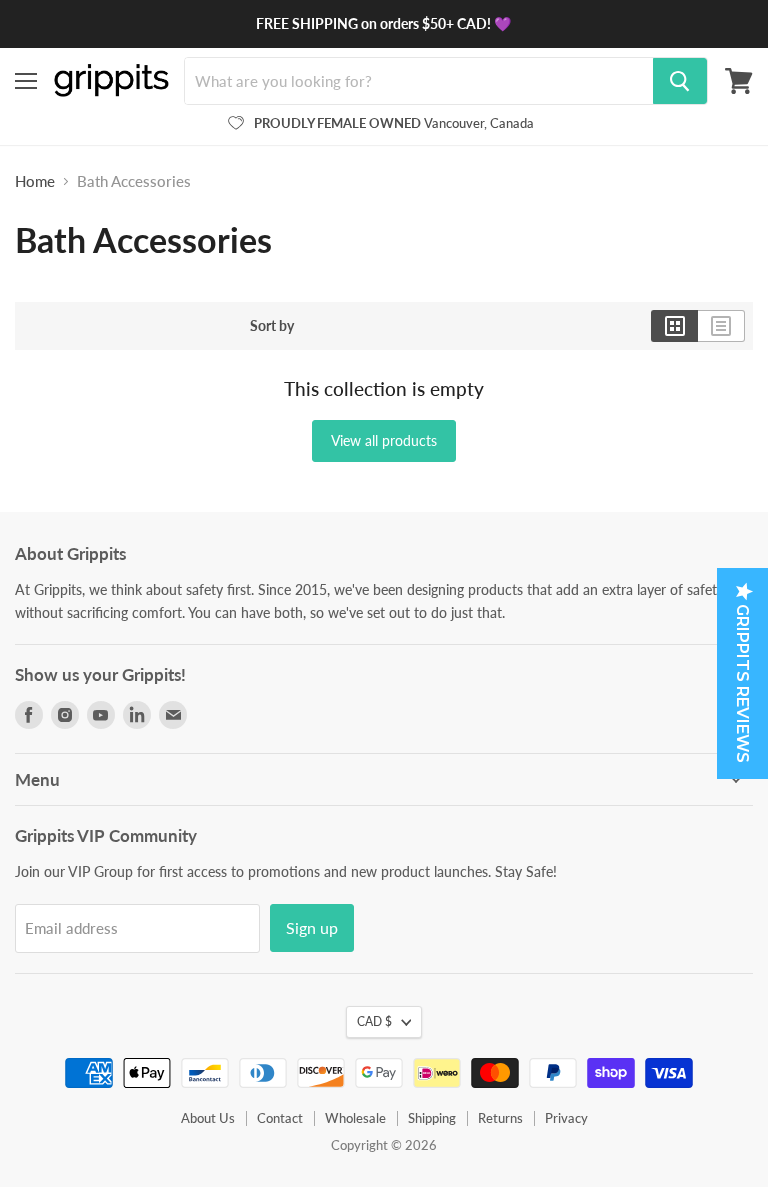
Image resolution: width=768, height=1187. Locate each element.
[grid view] (674, 326)
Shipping (432, 1118)
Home (35, 181)
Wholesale (355, 1118)
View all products (384, 440)
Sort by (272, 326)
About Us (208, 1118)
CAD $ (374, 1021)
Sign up (312, 927)
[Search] (680, 81)
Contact (280, 1118)
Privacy (566, 1118)
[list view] (721, 326)
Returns (500, 1118)
